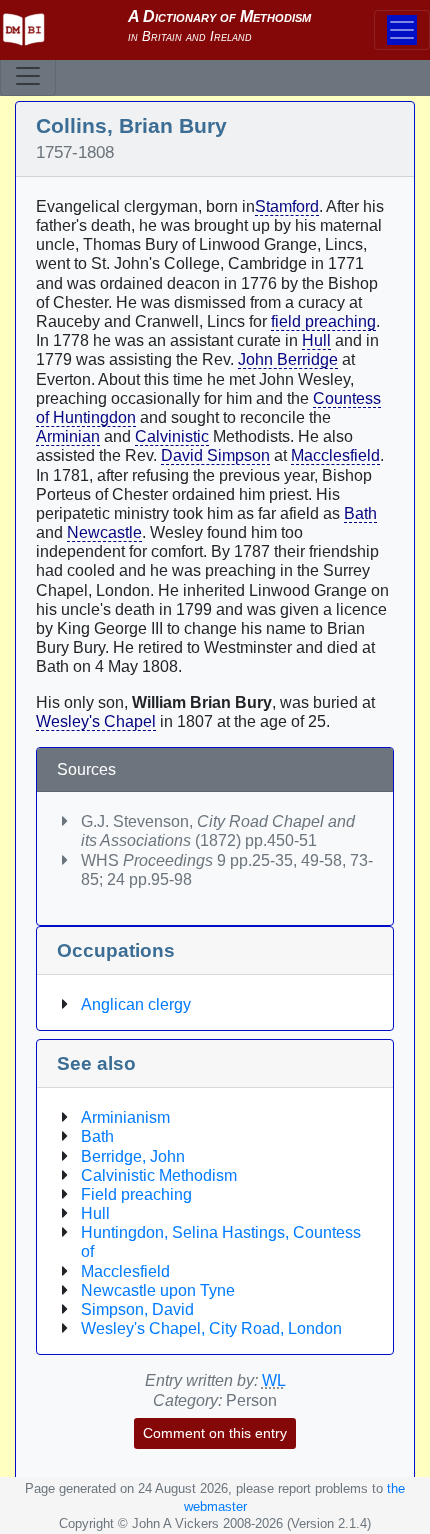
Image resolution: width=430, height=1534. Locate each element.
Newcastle (104, 532)
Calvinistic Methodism (159, 1175)
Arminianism (125, 1117)
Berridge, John (133, 1156)
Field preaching (136, 1194)
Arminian (68, 436)
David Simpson (215, 455)
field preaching (323, 321)
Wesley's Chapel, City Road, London (211, 1328)
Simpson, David (137, 1309)
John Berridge (288, 359)
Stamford (287, 206)
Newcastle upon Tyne (158, 1290)
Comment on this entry (215, 1433)
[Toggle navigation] (28, 76)
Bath (360, 513)
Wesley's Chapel (96, 721)
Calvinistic (172, 436)
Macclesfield (335, 455)
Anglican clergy (136, 1004)
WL (274, 1380)
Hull (316, 340)
